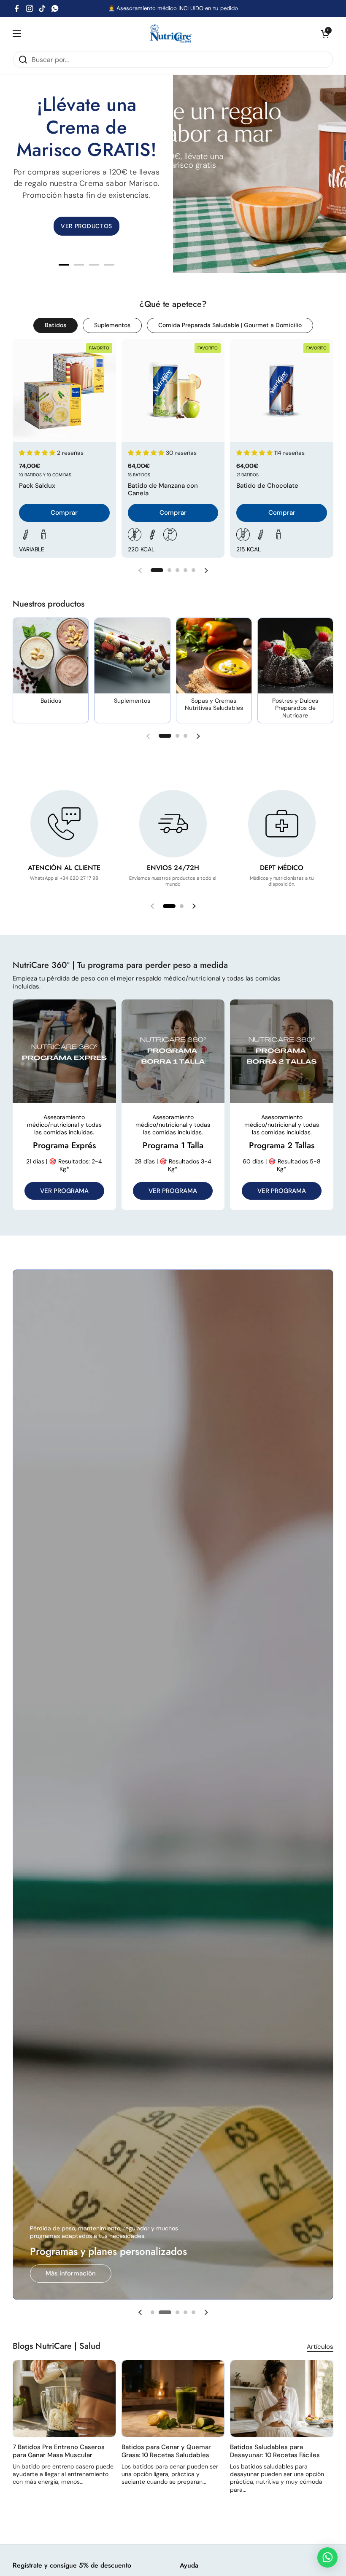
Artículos (320, 2347)
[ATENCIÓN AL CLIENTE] (64, 824)
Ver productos (86, 2273)
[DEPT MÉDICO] (282, 824)
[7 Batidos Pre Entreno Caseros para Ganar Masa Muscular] (64, 2399)
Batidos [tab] (55, 325)
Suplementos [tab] (112, 325)
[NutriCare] (171, 34)
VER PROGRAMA (64, 1191)
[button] (325, 34)
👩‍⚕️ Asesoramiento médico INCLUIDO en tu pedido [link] (173, 8)
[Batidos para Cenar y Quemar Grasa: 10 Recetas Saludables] (173, 2399)
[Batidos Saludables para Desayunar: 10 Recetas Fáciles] (282, 2399)
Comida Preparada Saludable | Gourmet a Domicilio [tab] (230, 325)
